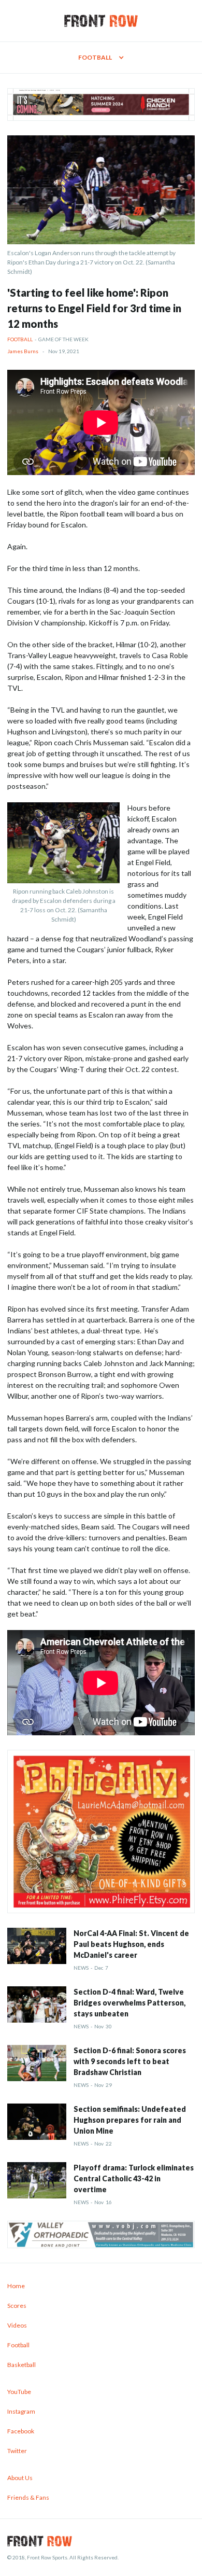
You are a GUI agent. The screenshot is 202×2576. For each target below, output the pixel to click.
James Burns (23, 351)
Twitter (17, 2451)
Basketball (21, 2365)
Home (16, 2286)
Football (20, 339)
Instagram (21, 2411)
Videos (17, 2325)
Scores (17, 2306)
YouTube (19, 2392)
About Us (20, 2478)
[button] (101, 58)
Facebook (21, 2431)
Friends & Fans (28, 2497)
